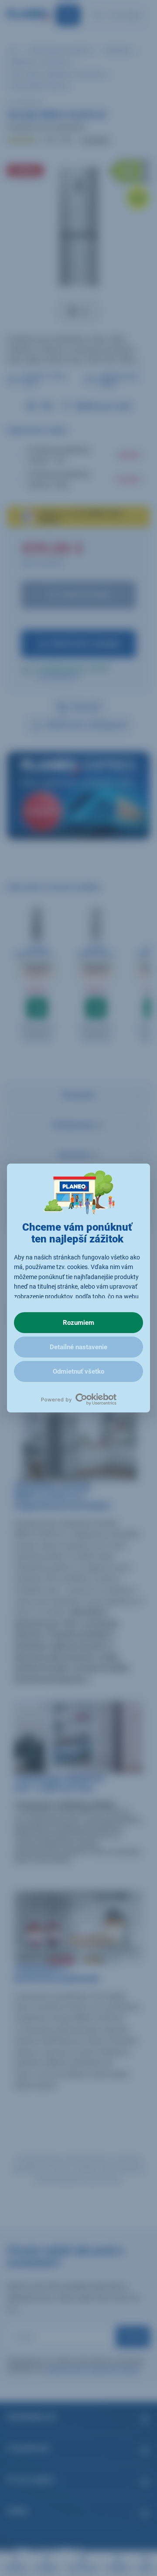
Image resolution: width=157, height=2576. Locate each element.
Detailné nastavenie (78, 1347)
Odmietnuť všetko (78, 1371)
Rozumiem (78, 1323)
